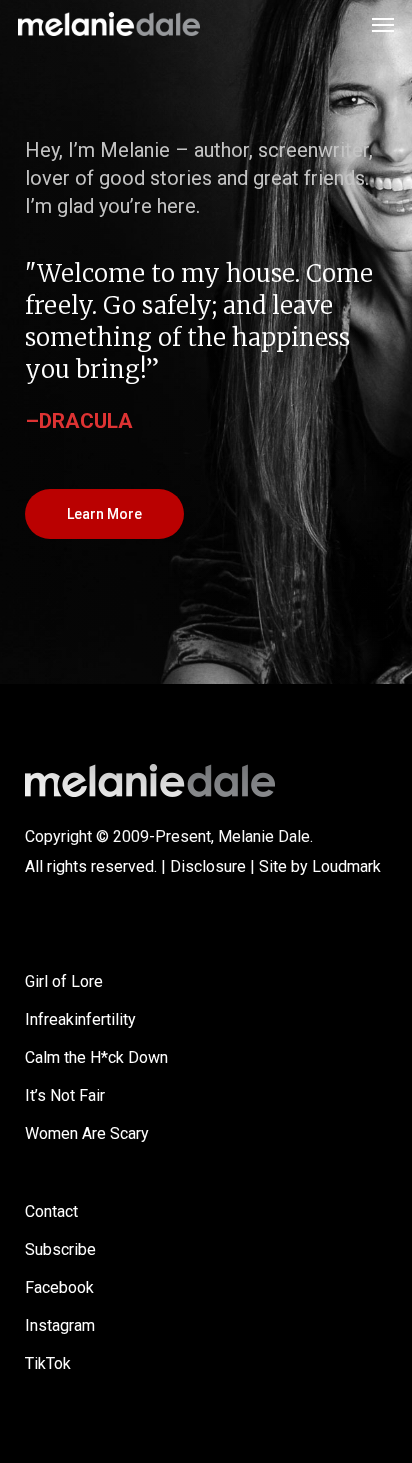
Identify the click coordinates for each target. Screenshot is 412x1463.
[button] (383, 24)
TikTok (48, 1363)
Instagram (60, 1325)
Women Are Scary (87, 1133)
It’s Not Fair (65, 1095)
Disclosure (208, 866)
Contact (51, 1211)
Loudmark (346, 866)
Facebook (59, 1287)
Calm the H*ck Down (96, 1057)
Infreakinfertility (80, 1019)
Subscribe (60, 1249)
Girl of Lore (64, 981)
